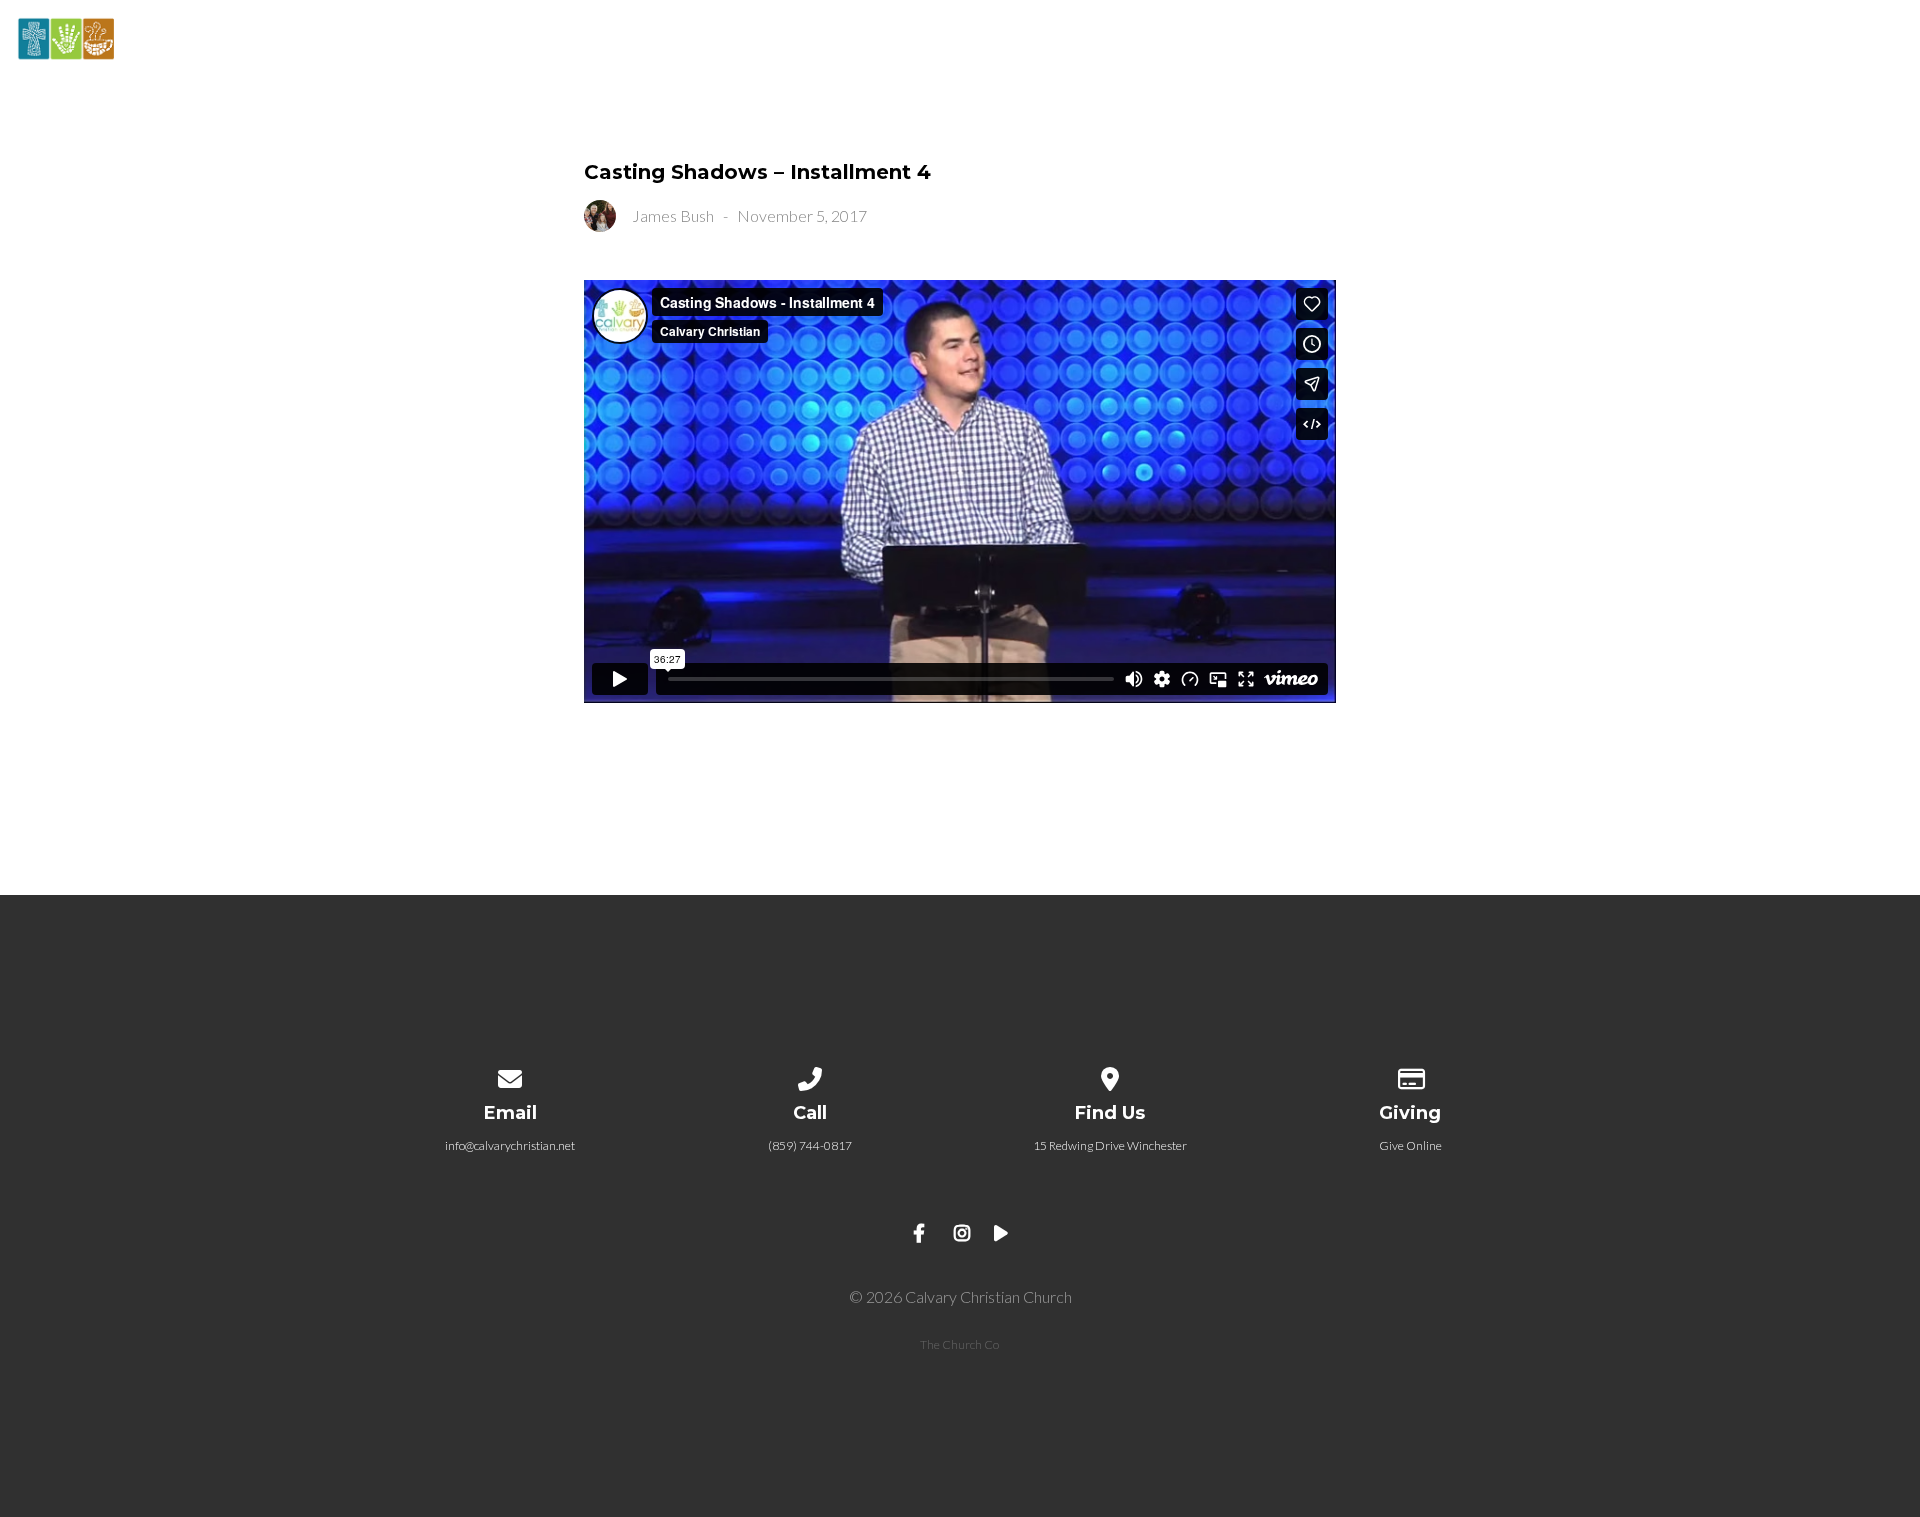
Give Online (1410, 1145)
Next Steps (1502, 40)
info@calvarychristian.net (510, 1145)
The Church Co (959, 1344)
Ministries (1772, 40)
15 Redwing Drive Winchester (1110, 1145)
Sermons (1639, 40)
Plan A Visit (1353, 40)
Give (1885, 40)
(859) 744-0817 (810, 1145)
